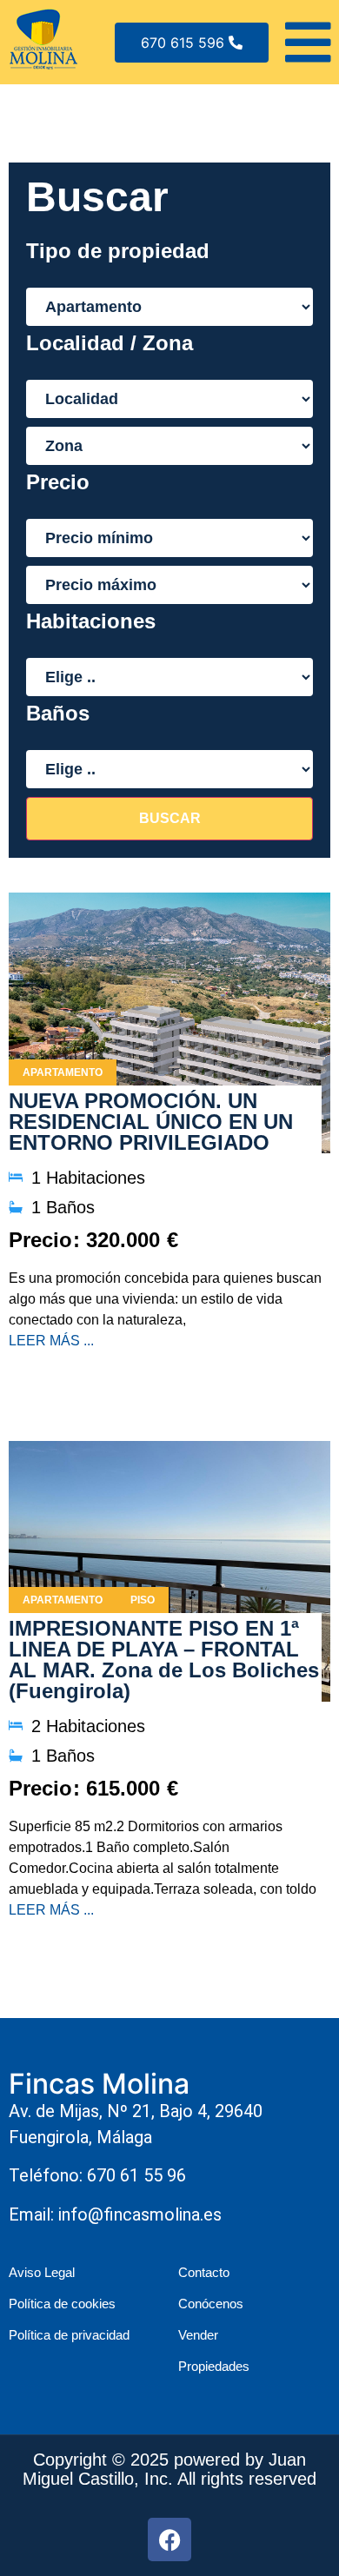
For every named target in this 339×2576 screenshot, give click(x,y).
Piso (143, 1600)
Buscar (170, 818)
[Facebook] (169, 2539)
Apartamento (63, 1072)
